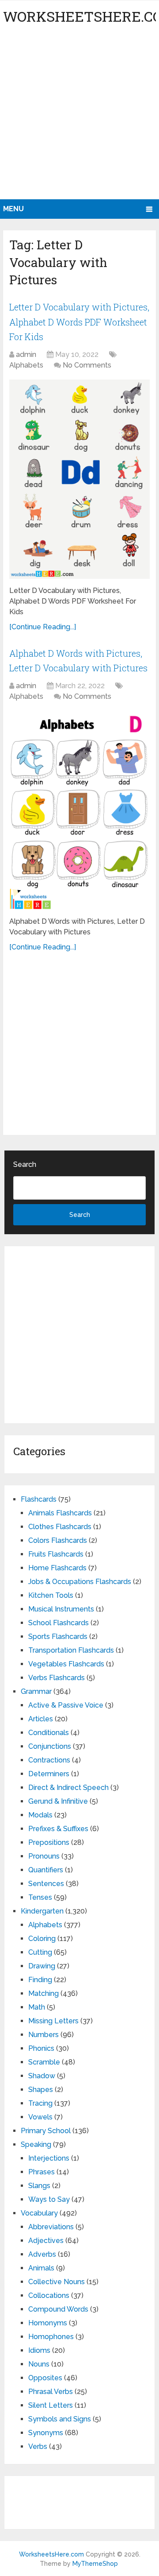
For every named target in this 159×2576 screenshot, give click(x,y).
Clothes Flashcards (60, 1527)
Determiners (49, 1774)
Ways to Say (49, 2199)
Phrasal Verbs (51, 2392)
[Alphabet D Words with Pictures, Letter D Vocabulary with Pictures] (79, 810)
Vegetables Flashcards (66, 1664)
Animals (41, 2268)
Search (25, 1164)
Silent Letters (51, 2405)
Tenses (40, 1897)
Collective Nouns (57, 2282)
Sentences (46, 1884)
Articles (41, 1719)
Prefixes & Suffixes (58, 1829)
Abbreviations (51, 2227)
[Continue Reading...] (43, 627)
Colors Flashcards (58, 1540)
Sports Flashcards (58, 1637)
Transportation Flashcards (71, 1650)
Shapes (41, 2090)
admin (26, 354)
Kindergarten (42, 1911)
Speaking (36, 2144)
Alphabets (26, 365)
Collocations (49, 2295)
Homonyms (48, 2323)
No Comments (87, 365)
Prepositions (49, 1842)
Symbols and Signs (60, 2419)
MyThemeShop (95, 2564)
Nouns (39, 2364)
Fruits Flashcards (56, 1554)
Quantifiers (46, 1870)
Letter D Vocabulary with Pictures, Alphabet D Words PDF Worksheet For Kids (79, 322)
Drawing (42, 1966)
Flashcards (39, 1499)
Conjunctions (50, 1746)
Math (37, 2007)
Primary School (46, 2131)
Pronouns (44, 1856)
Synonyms (46, 2433)
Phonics (41, 2048)
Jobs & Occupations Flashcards (80, 1582)
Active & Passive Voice (66, 1705)
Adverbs (42, 2254)
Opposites (45, 2378)
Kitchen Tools (51, 1595)
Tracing (40, 2103)
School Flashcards (59, 1623)
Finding (40, 1980)
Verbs (38, 2446)
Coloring (42, 1939)
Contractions (49, 1760)
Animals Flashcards (60, 1513)
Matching (44, 1993)
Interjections (49, 2158)
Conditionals (49, 1733)
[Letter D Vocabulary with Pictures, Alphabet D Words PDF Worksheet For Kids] (79, 479)
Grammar (36, 1691)
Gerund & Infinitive (58, 1801)
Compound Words (58, 2309)
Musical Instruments (61, 1609)
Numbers (44, 2035)
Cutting (40, 1952)
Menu (13, 209)
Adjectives (46, 2241)
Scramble (44, 2062)
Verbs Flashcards (57, 1678)
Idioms (39, 2350)
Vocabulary (39, 2213)
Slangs (39, 2186)
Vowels (40, 2117)
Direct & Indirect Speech (68, 1788)
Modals (40, 1815)
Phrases (42, 2172)
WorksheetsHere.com (51, 2554)
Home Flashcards (57, 1568)
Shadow (42, 2076)
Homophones (51, 2337)
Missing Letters (53, 2021)
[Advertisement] (79, 115)
